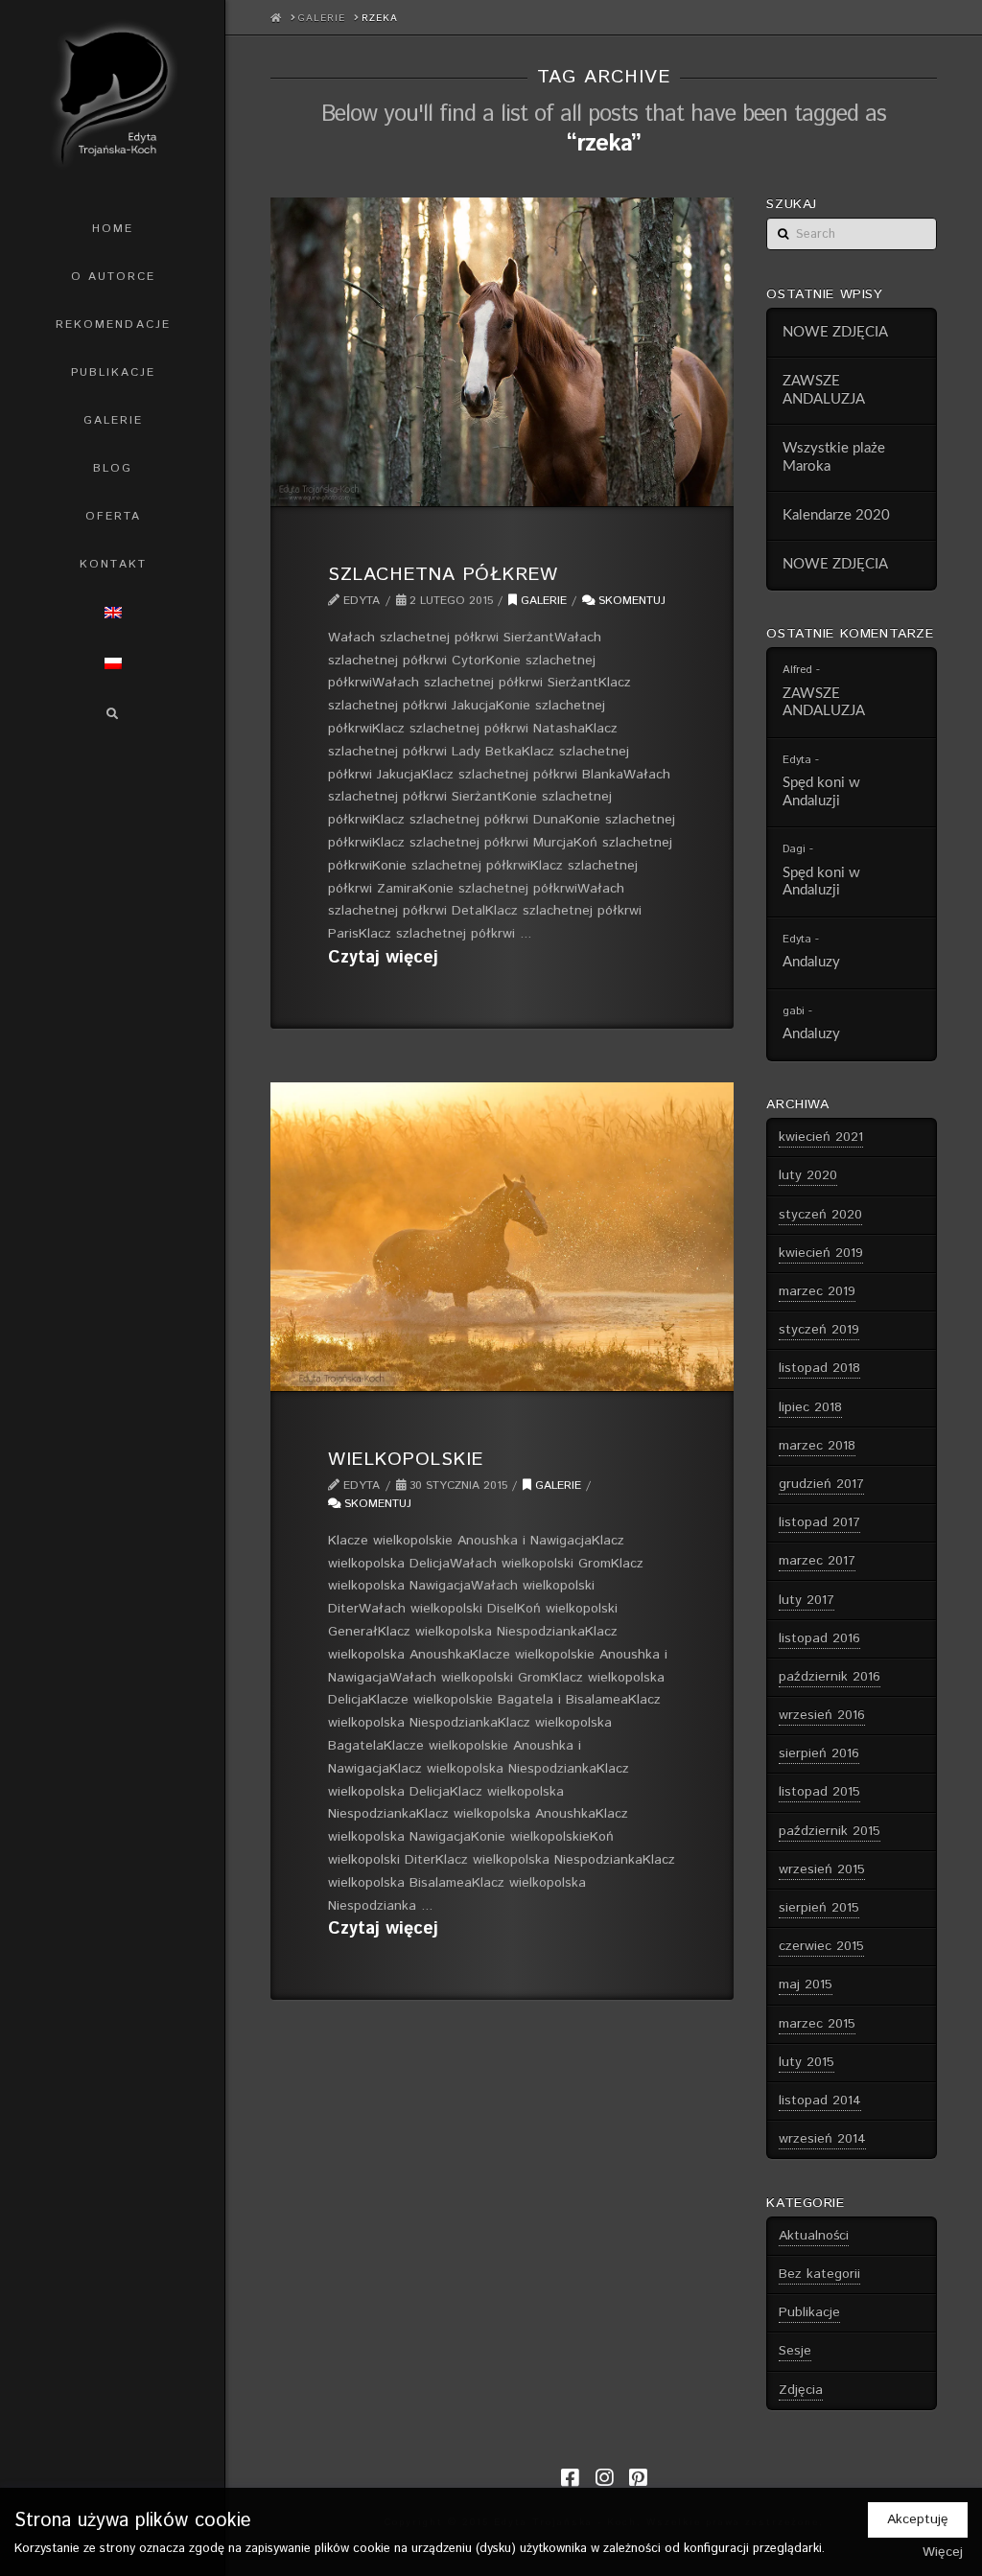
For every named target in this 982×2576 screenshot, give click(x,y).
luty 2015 (807, 2062)
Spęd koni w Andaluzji (821, 792)
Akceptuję (918, 2519)
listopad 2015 (819, 1792)
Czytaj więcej (383, 958)
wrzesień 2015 (822, 1869)
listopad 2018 (819, 1368)
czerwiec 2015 (821, 1946)
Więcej (943, 2552)
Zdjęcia (801, 2390)
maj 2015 (806, 1984)
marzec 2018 (817, 1446)
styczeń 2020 (820, 1215)
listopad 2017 (819, 1522)
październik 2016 (830, 1677)
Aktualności (814, 2236)
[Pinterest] (638, 2478)
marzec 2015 (817, 2024)
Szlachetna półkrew (443, 574)
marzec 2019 (817, 1291)
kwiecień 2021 (821, 1137)
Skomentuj (630, 601)
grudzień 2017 (821, 1484)
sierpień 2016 (819, 1753)
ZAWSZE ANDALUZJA (824, 390)
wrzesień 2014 (822, 2139)
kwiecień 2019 (821, 1253)
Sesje (795, 2351)
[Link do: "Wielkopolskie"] (502, 1237)
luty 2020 (808, 1175)
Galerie (542, 601)
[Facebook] (570, 2478)
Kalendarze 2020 (836, 515)
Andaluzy (811, 962)
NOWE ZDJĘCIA (835, 332)
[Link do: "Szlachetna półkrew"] (502, 352)
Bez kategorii (819, 2274)
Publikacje (809, 2312)
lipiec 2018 (810, 1407)
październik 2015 (830, 1831)
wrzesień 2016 (822, 1715)
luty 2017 (807, 1600)
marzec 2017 (817, 1561)
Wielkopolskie (405, 1459)
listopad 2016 (819, 1638)
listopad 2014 (820, 2100)
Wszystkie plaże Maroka (834, 457)
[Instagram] (604, 2478)
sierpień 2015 (819, 1908)
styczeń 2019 (819, 1330)
